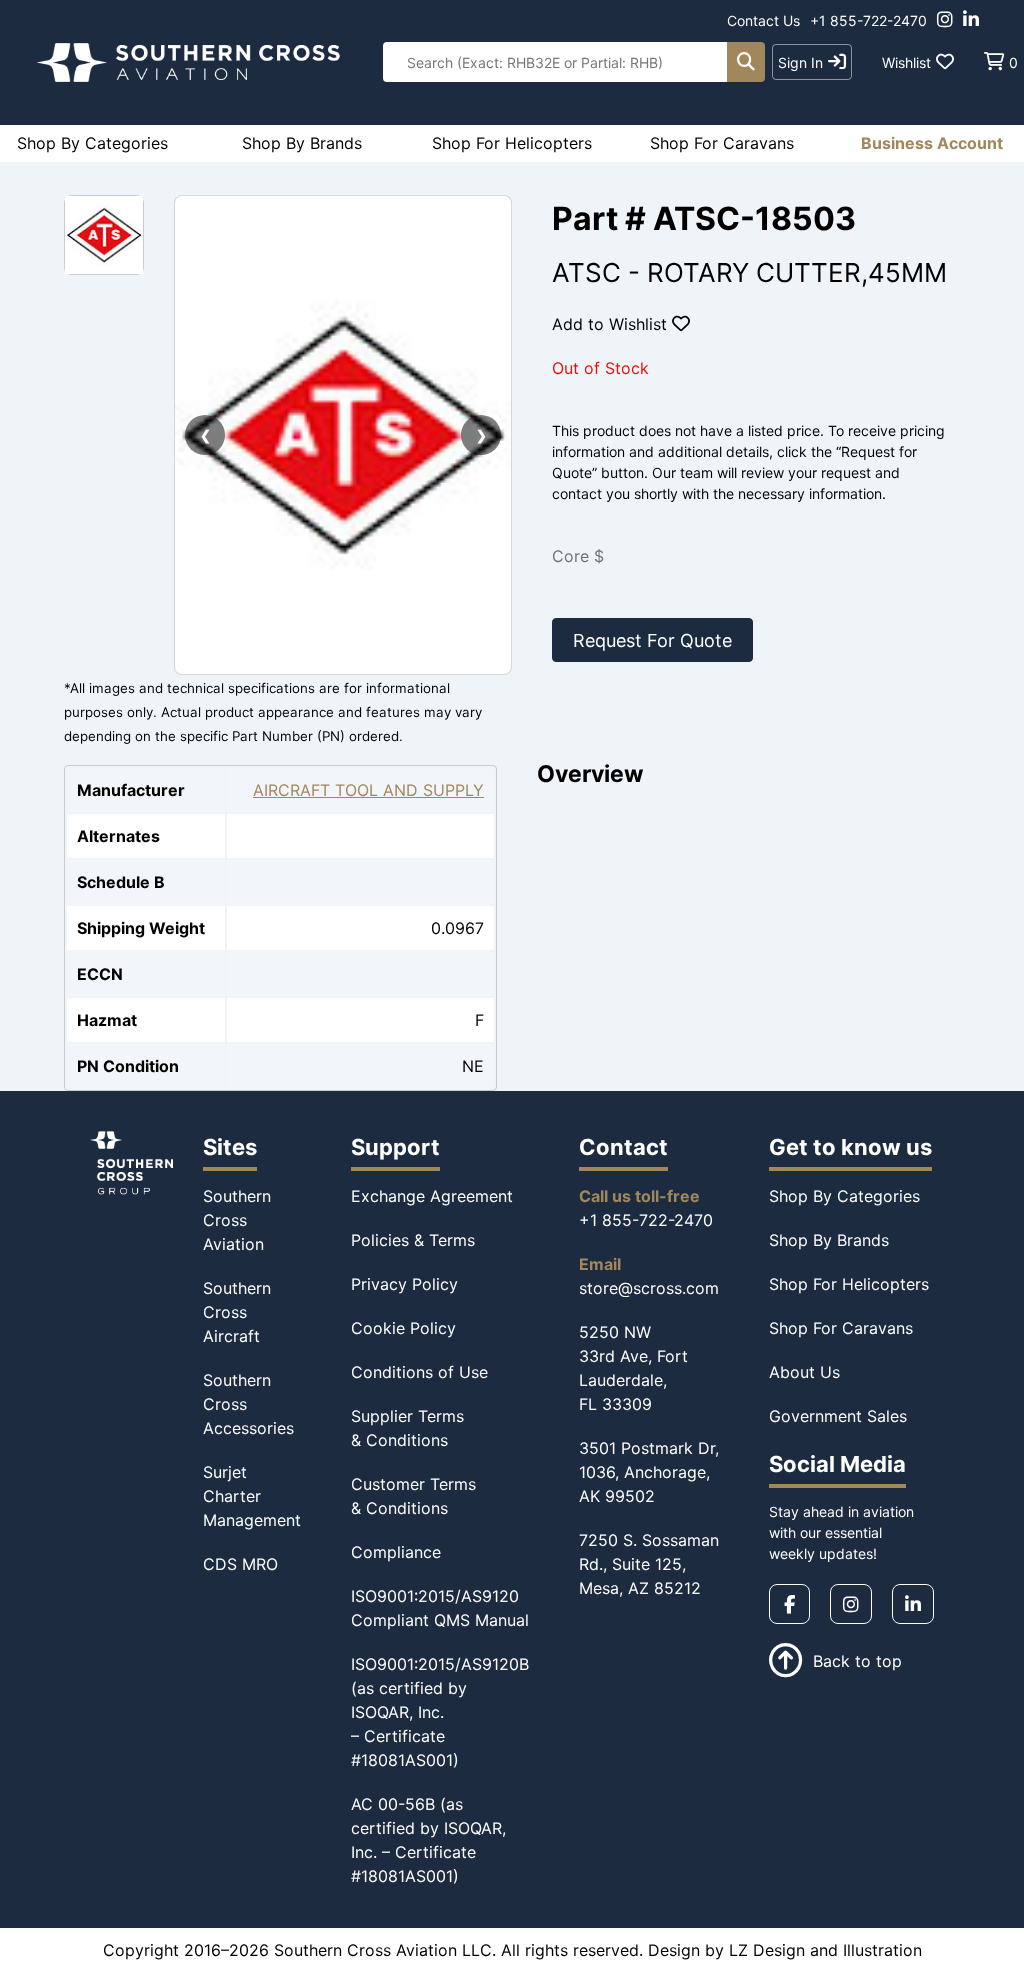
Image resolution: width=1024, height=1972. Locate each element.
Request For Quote (652, 640)
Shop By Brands (829, 1240)
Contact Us (763, 20)
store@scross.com (649, 1288)
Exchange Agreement (432, 1196)
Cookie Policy (403, 1328)
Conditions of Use (419, 1372)
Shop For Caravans (841, 1328)
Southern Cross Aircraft (237, 1312)
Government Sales (838, 1416)
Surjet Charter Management (252, 1496)
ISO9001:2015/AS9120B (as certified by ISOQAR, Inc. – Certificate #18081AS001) (440, 1712)
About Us (804, 1372)
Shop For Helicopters (849, 1284)
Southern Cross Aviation (237, 1220)
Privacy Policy (404, 1284)
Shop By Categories (844, 1196)
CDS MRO (240, 1564)
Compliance (396, 1552)
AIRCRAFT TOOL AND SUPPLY (368, 790)
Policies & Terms (413, 1240)
